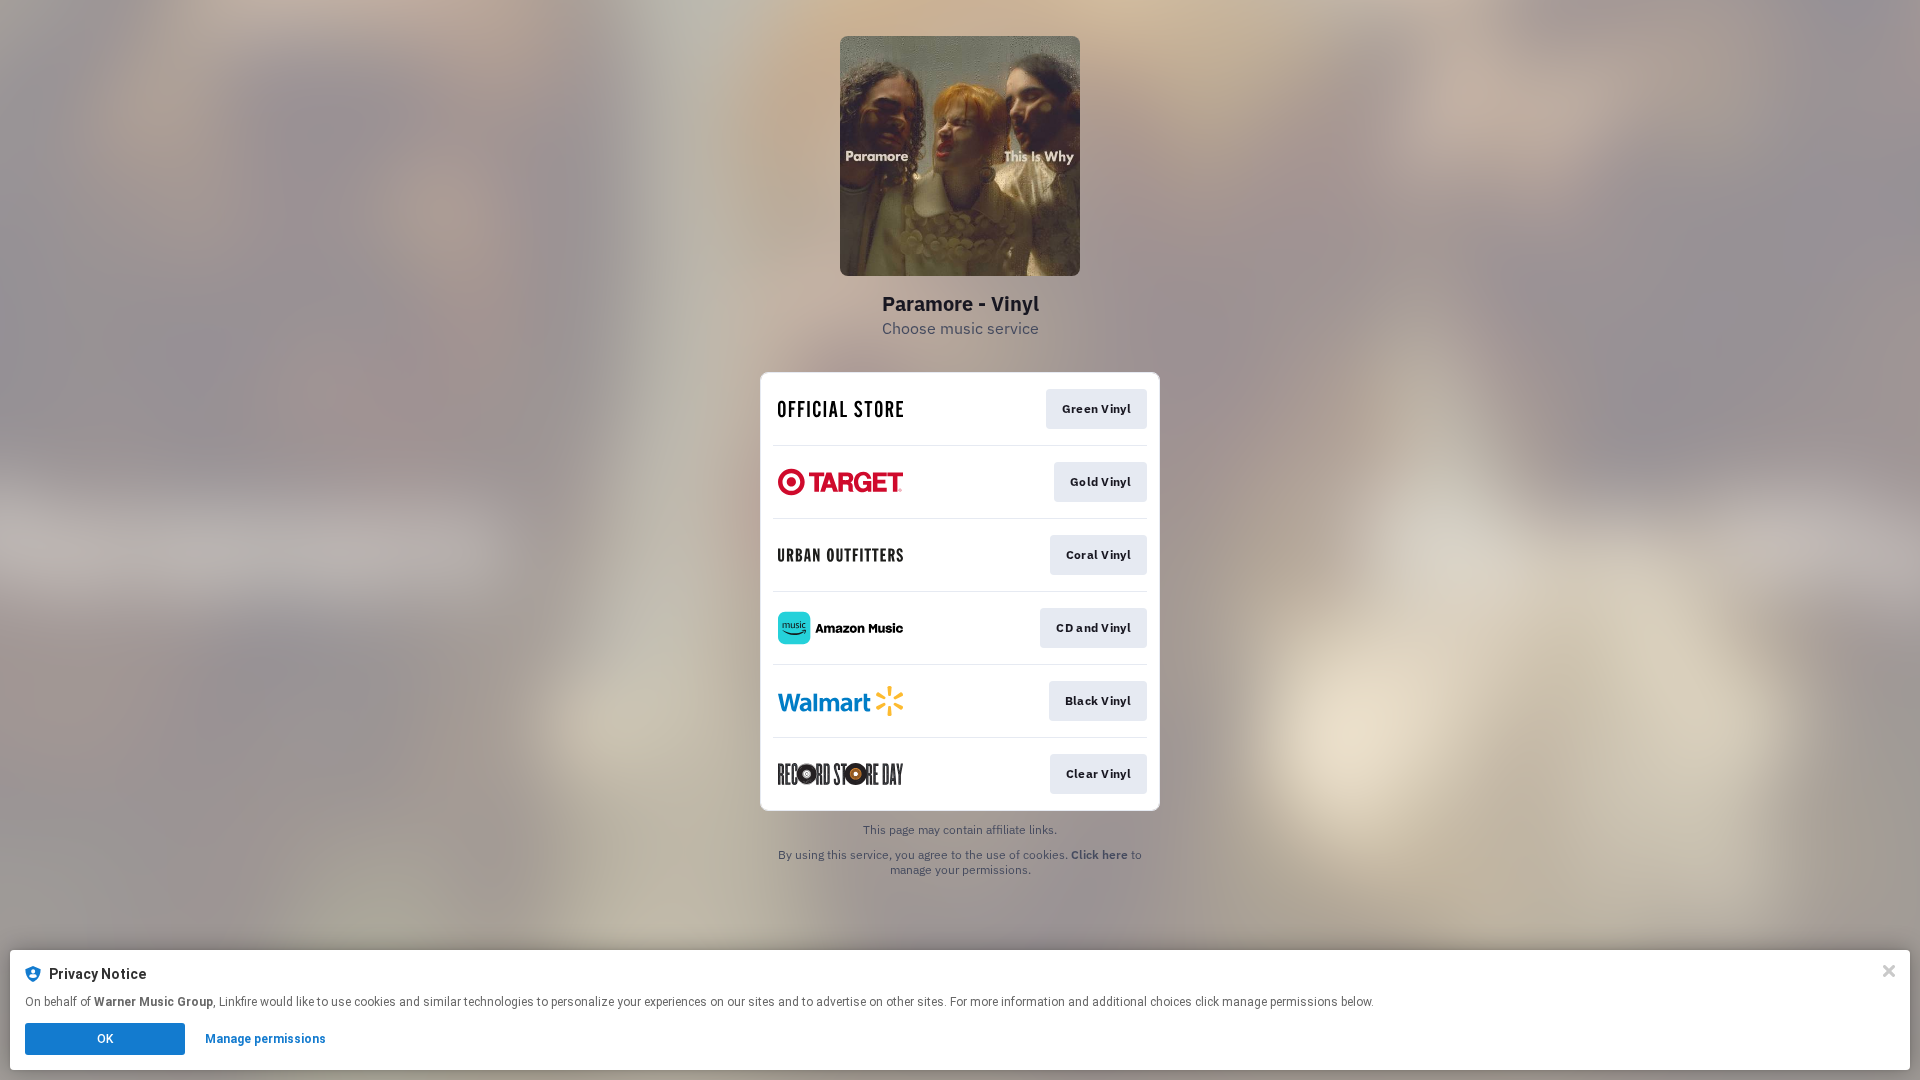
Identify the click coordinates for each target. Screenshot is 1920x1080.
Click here (1099, 854)
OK (105, 1039)
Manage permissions (265, 1039)
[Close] (1889, 971)
